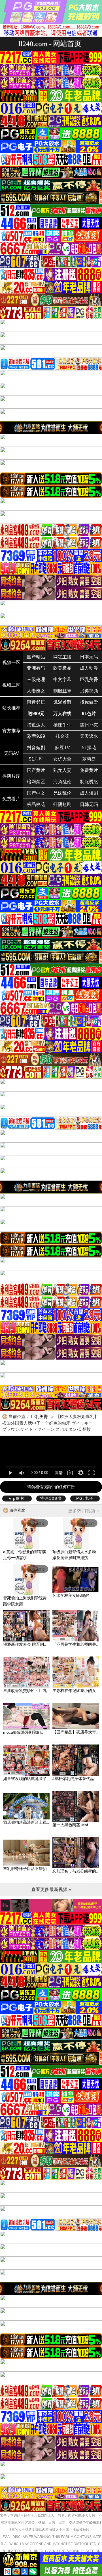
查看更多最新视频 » (51, 1889)
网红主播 (62, 657)
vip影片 (17, 1498)
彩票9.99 (36, 736)
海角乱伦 (62, 782)
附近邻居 (36, 702)
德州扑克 (89, 725)
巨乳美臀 (89, 679)
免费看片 (11, 799)
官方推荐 (11, 731)
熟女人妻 (62, 770)
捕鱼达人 (36, 725)
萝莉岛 (89, 759)
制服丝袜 (62, 691)
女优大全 (62, 759)
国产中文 (36, 793)
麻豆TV (62, 748)
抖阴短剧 (62, 804)
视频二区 (11, 685)
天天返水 (89, 736)
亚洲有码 (36, 668)
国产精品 (36, 657)
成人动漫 (89, 668)
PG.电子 (85, 1498)
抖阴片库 (11, 776)
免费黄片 (89, 770)
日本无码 (89, 657)
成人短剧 (89, 793)
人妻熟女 (36, 691)
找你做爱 (89, 702)
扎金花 (62, 736)
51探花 (89, 748)
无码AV (11, 753)
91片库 (36, 759)
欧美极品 (62, 668)
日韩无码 (89, 804)
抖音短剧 (36, 748)
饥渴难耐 (62, 702)
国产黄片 (36, 770)
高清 (59, 1473)
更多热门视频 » (83, 1511)
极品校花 (36, 804)
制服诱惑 (89, 782)
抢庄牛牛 (62, 725)
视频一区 (11, 662)
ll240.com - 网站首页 (50, 44)
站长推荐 (11, 708)
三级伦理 (36, 679)
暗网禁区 (36, 782)
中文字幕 (62, 679)
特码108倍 (51, 1498)
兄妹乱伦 (62, 793)
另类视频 (89, 691)
